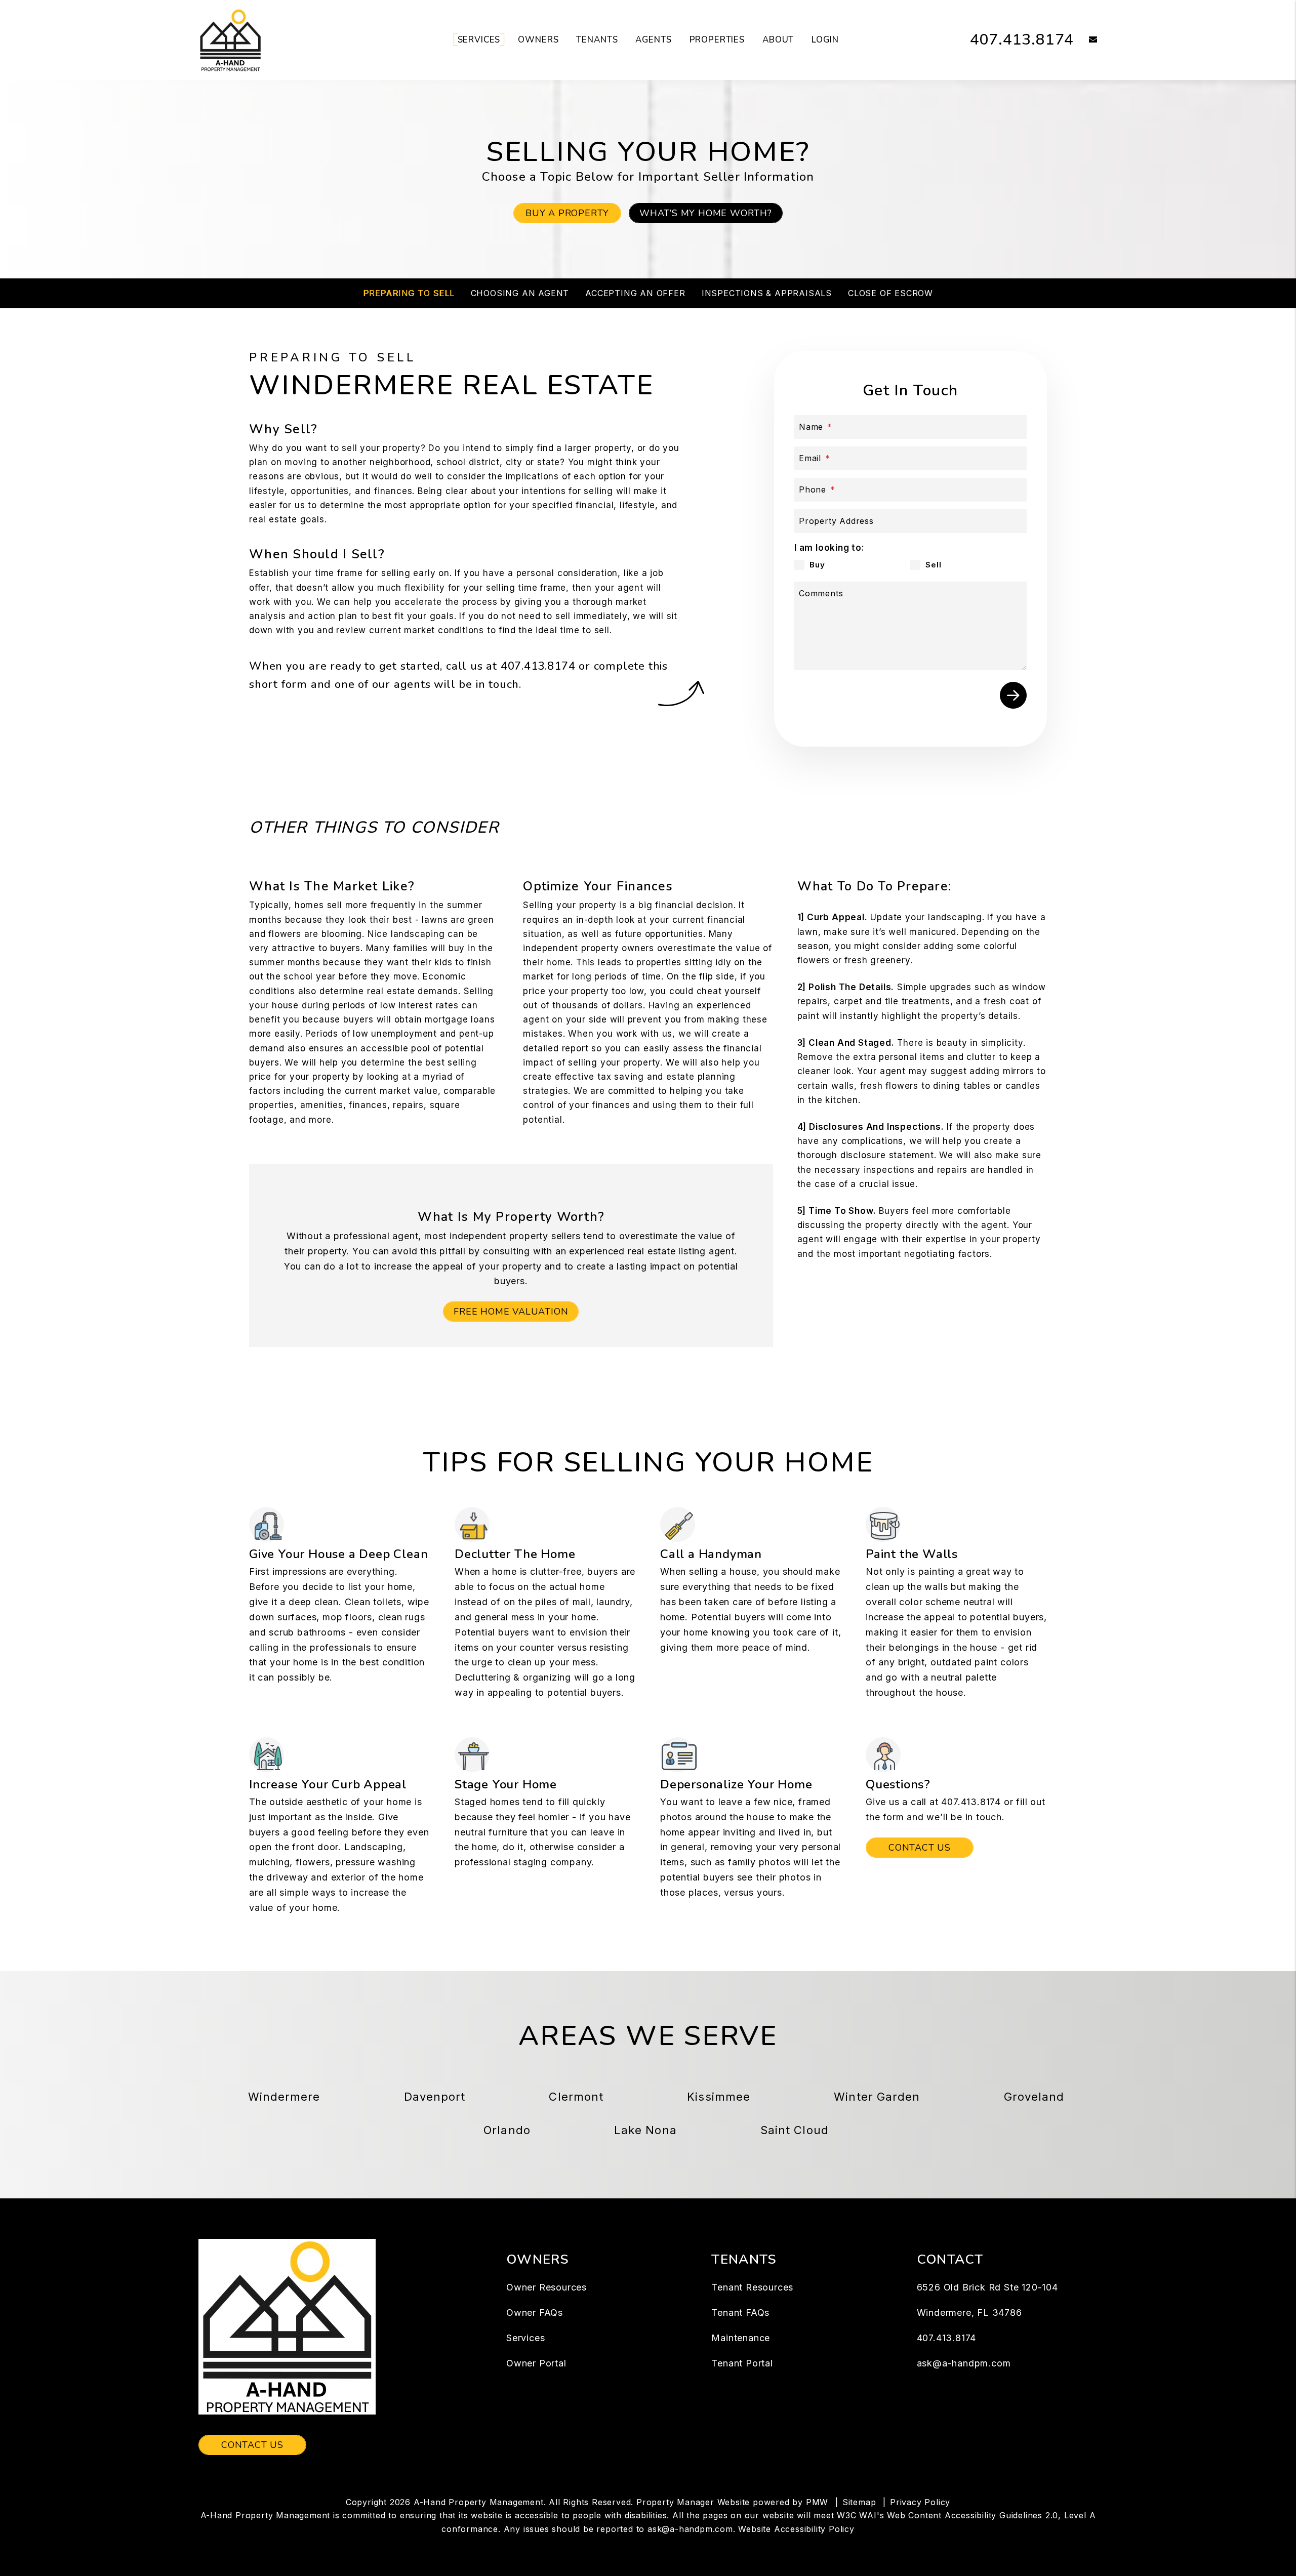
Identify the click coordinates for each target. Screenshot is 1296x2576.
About (778, 40)
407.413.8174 (1022, 40)
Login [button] (825, 40)
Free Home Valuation (511, 1312)
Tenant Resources (752, 2287)
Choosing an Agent (520, 293)
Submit (1013, 695)
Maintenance (741, 2338)
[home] (230, 39)
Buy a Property (567, 213)
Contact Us (920, 1848)
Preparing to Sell (409, 293)
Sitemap (859, 2502)
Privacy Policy (920, 2502)
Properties (717, 40)
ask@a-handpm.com (964, 2363)
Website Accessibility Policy (796, 2529)
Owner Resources (546, 2287)
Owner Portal (536, 2363)
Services (479, 40)
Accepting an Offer (635, 293)
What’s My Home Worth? (706, 213)
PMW (817, 2502)
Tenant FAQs (740, 2313)
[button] (1086, 40)
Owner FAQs (535, 2313)
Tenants (597, 40)
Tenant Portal (742, 2363)
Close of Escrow (890, 293)
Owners (538, 40)
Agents (653, 40)
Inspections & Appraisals (767, 293)
